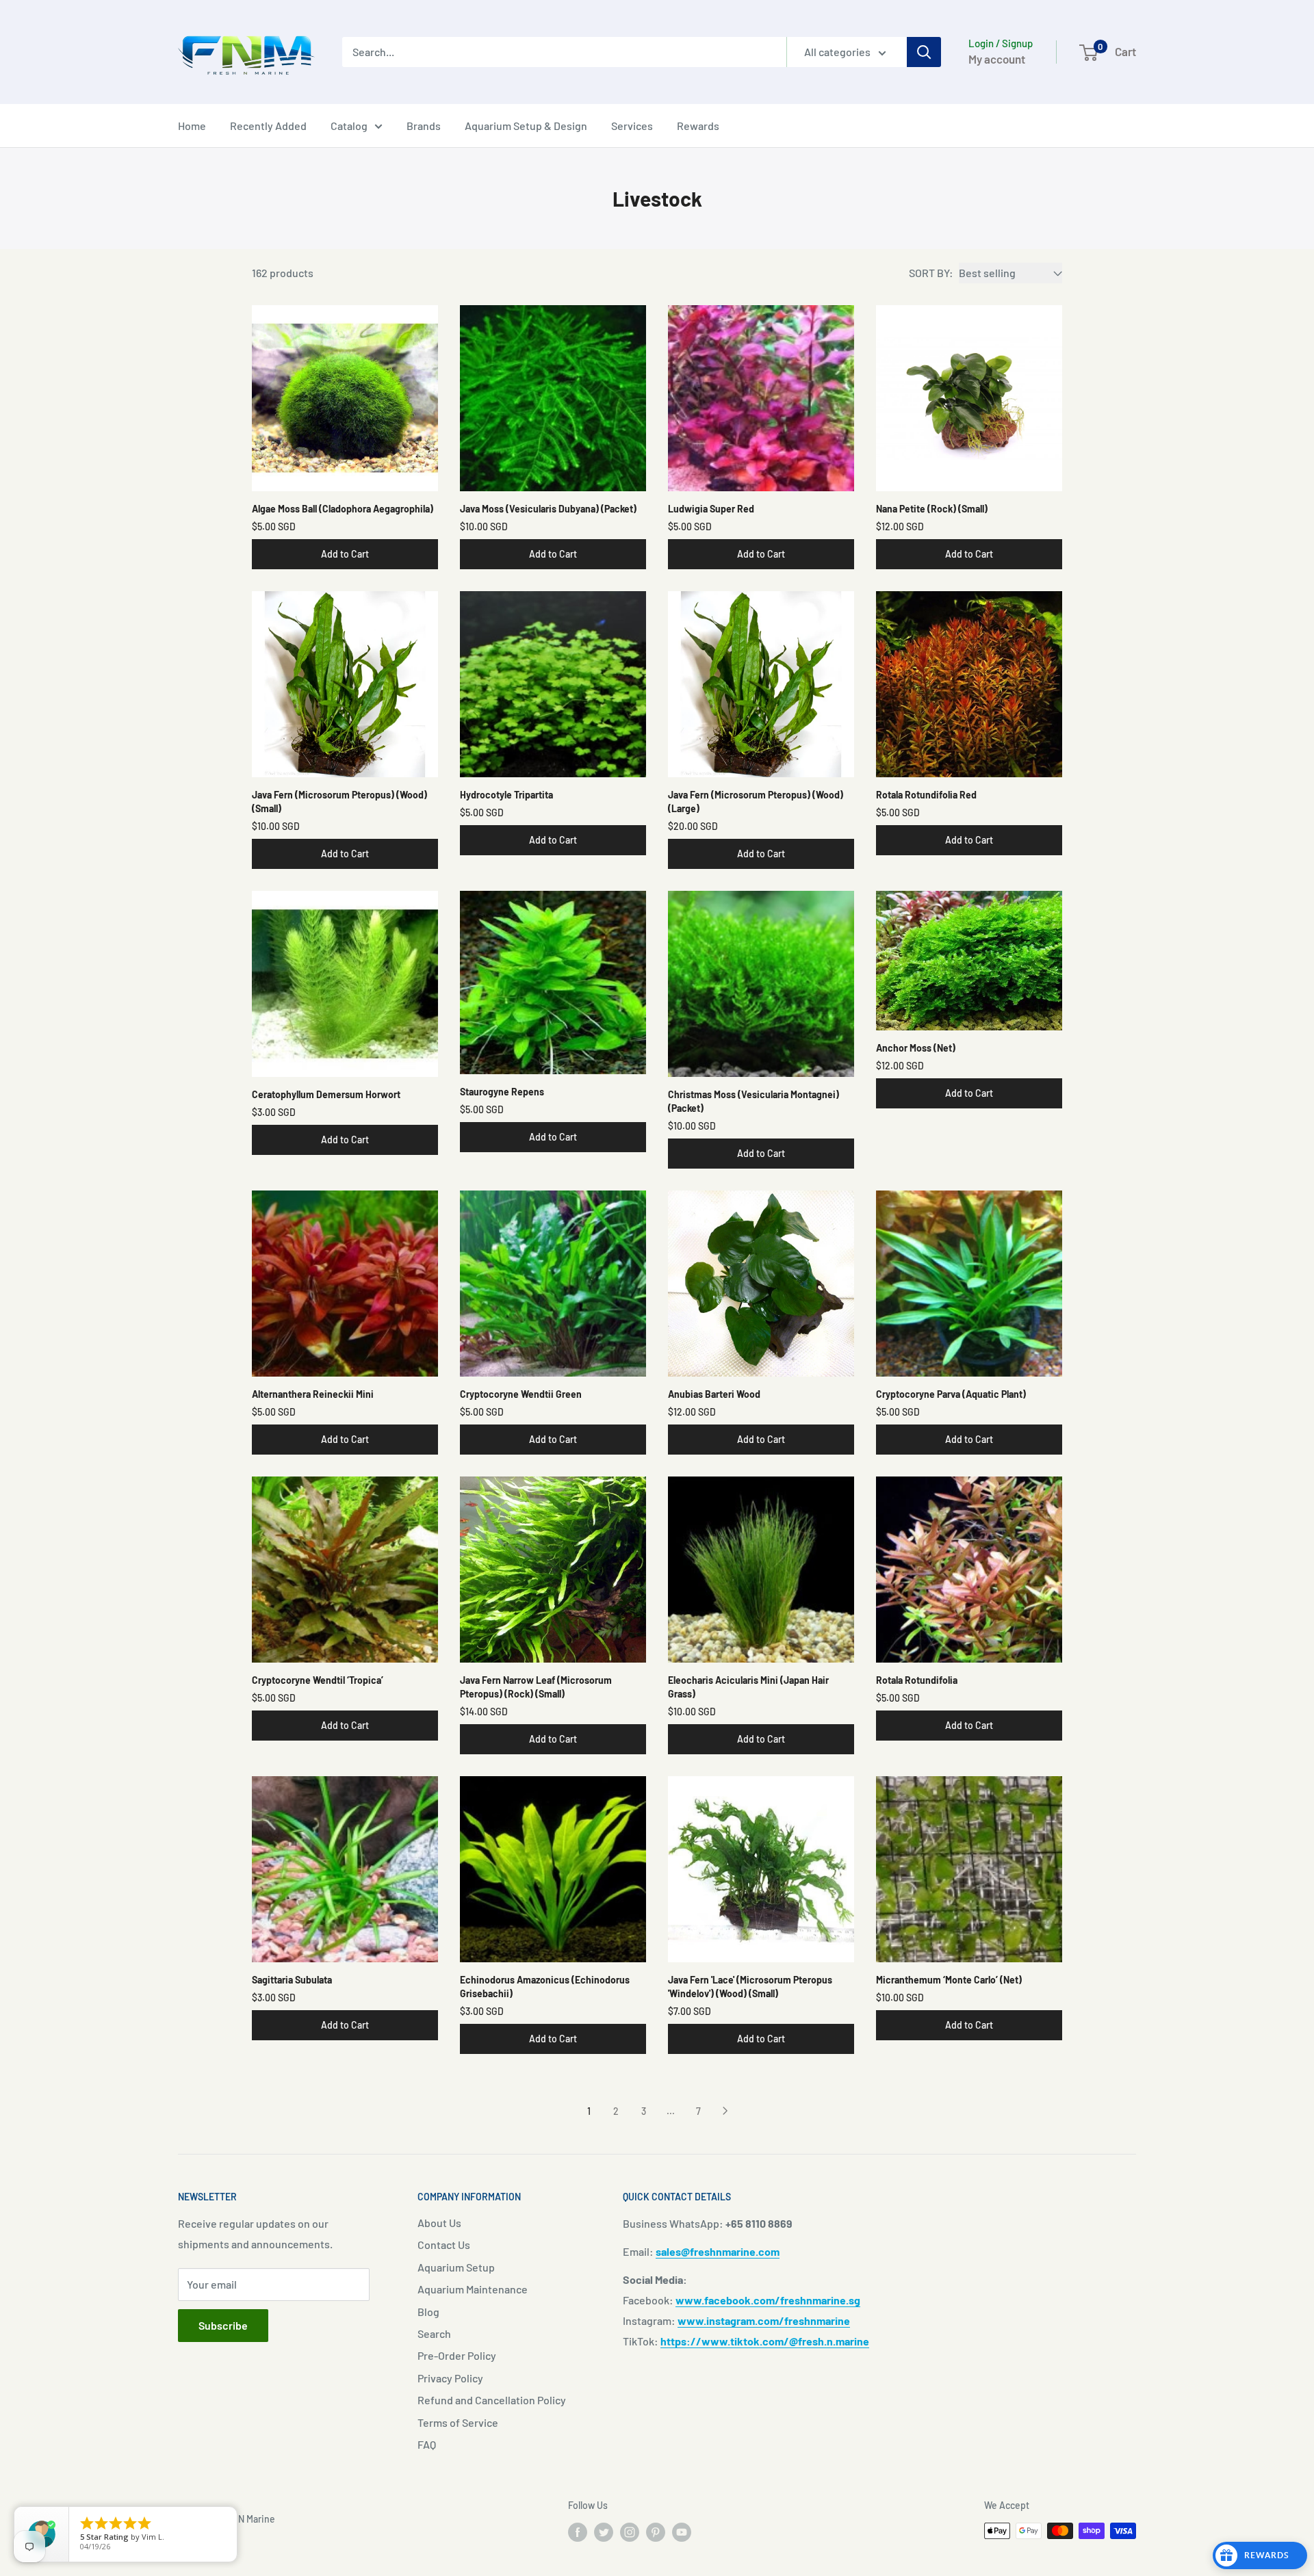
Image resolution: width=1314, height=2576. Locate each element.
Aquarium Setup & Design (526, 126)
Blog (428, 2312)
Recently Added (268, 126)
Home (192, 126)
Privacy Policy (450, 2378)
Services (632, 126)
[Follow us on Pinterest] (656, 2532)
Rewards (698, 126)
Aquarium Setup (456, 2267)
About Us (439, 2223)
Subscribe (223, 2325)
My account (997, 59)
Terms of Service (458, 2422)
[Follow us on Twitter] (604, 2532)
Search (434, 2333)
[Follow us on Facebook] (578, 2532)
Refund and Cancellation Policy (492, 2400)
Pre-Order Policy (457, 2355)
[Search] (924, 52)
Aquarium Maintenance (473, 2289)
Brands (424, 126)
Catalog (349, 126)
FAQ (427, 2444)
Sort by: (931, 273)
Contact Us (444, 2245)
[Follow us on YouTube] (682, 2532)
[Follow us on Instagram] (630, 2532)
